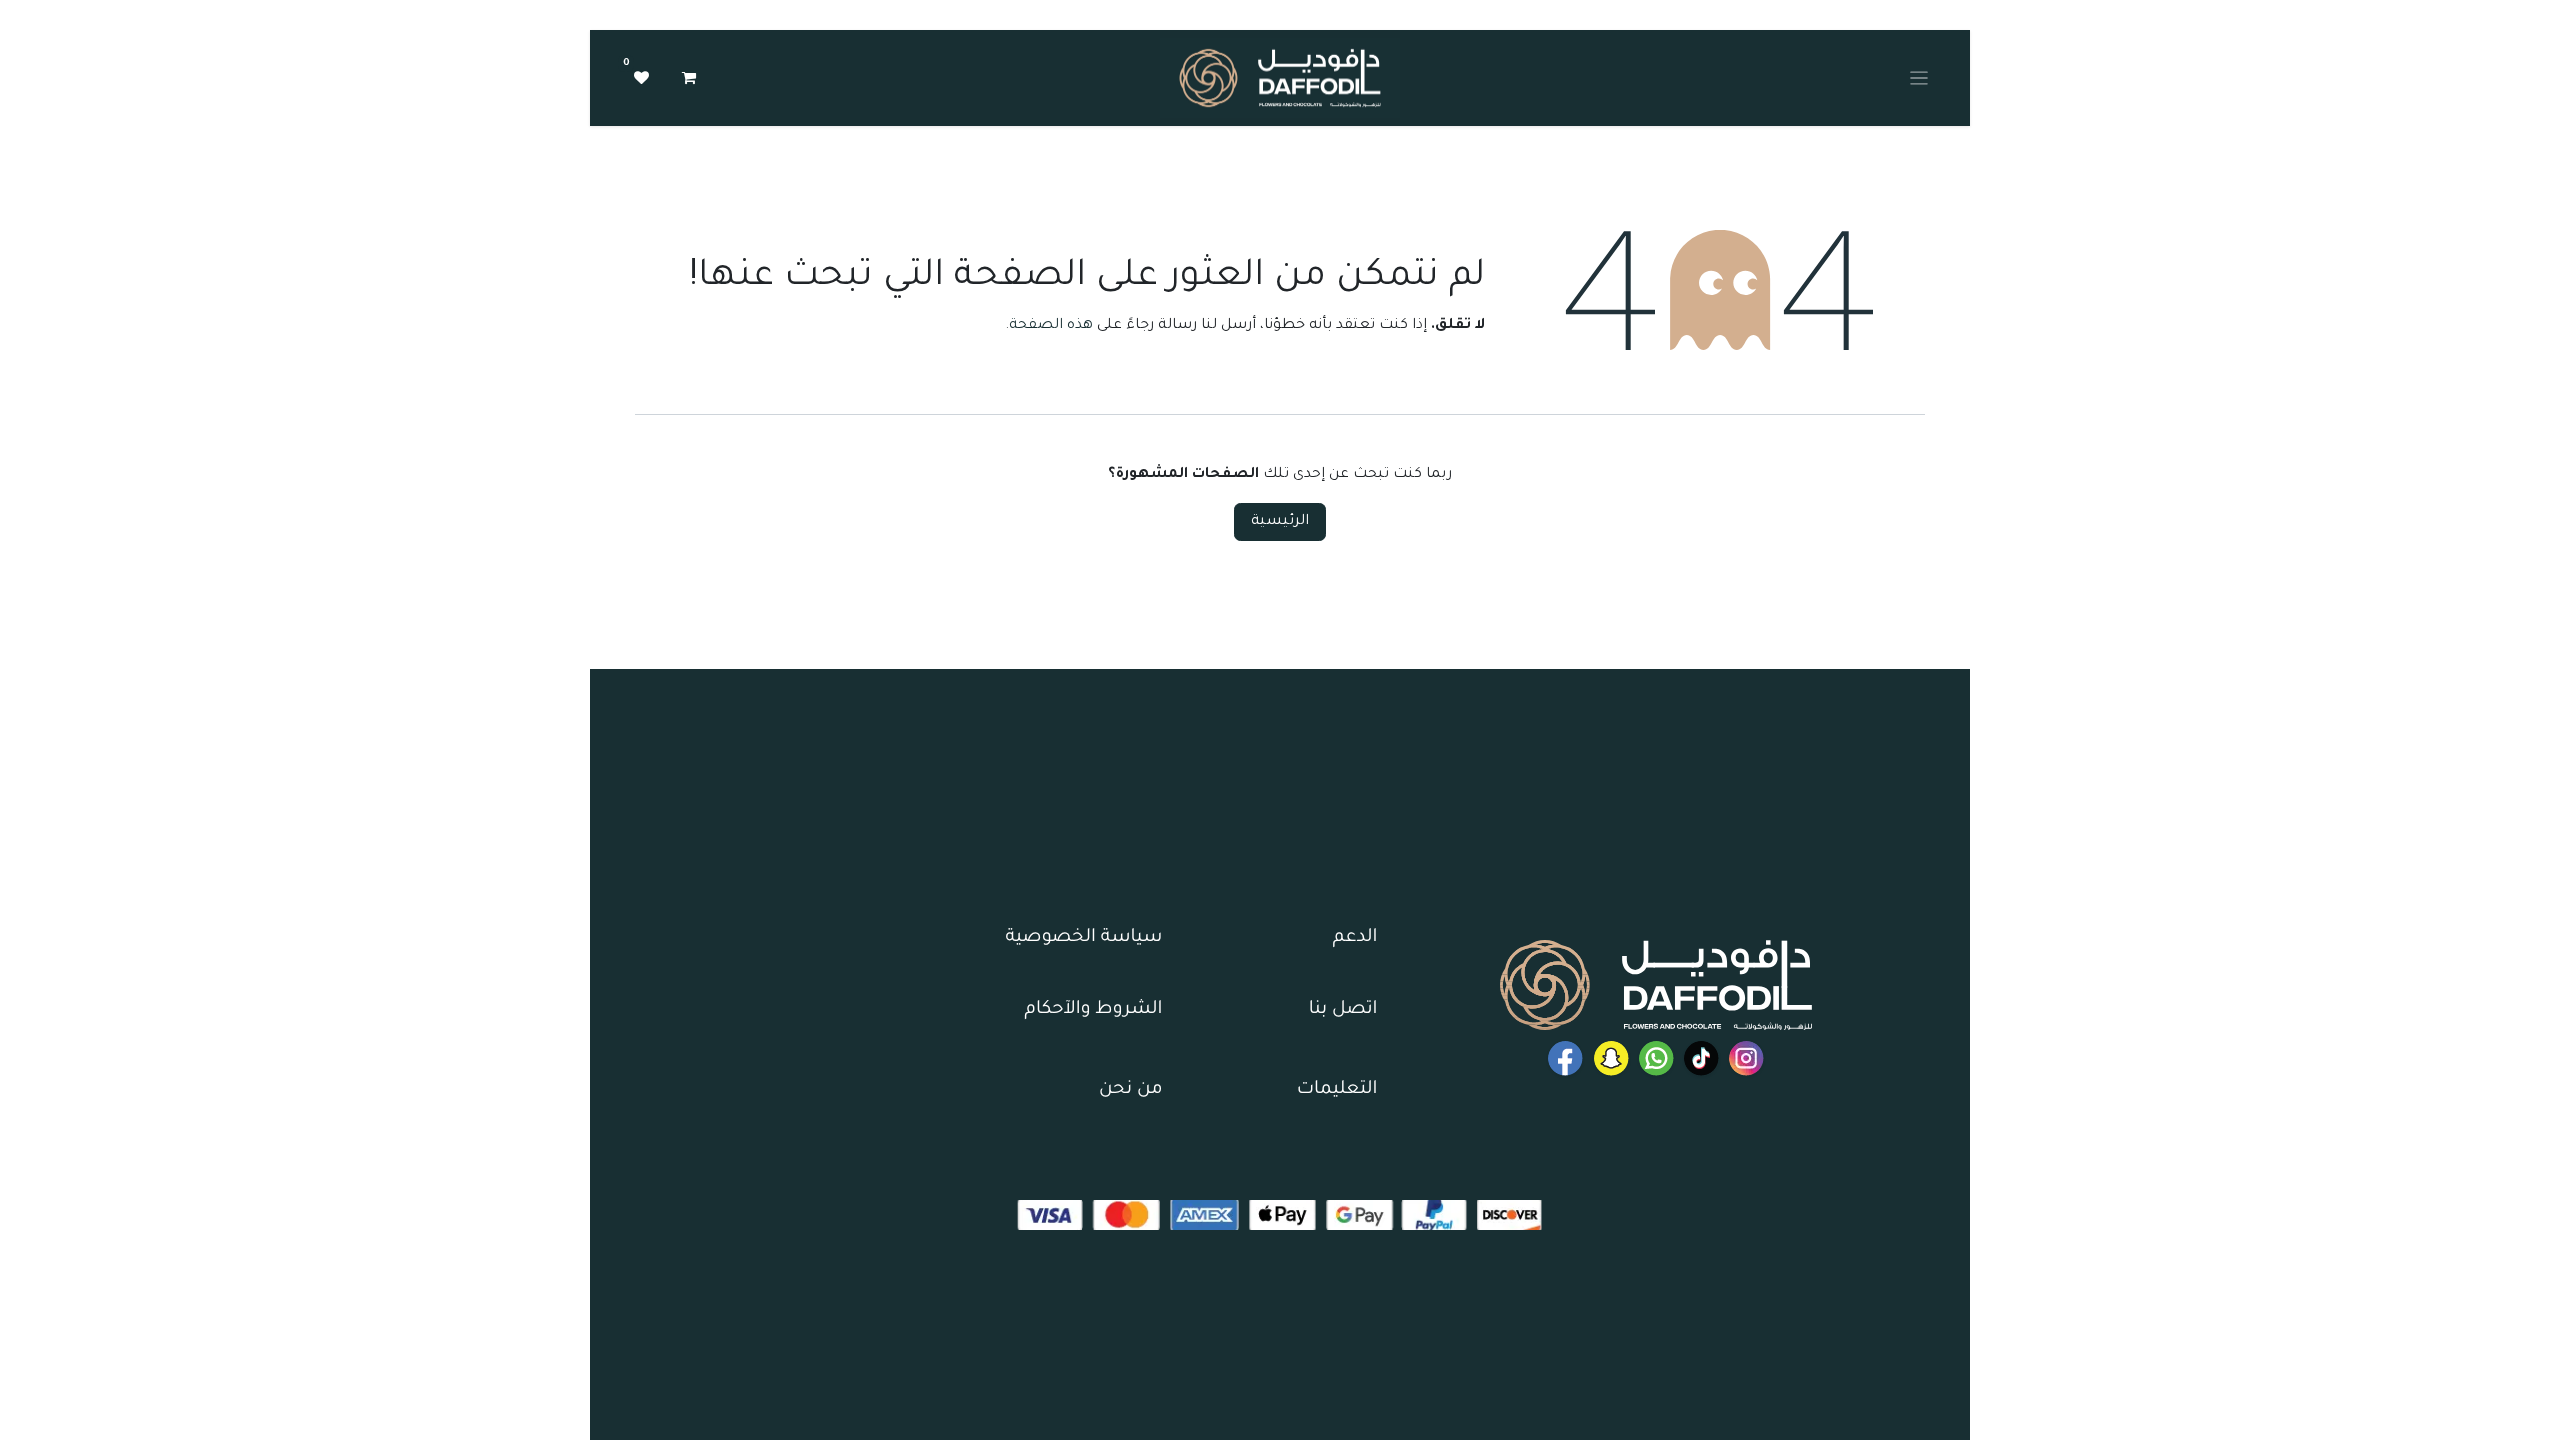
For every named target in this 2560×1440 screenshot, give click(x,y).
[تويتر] (1611, 1058)
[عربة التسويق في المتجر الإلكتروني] (689, 78)
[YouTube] (1565, 1058)
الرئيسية (1280, 522)
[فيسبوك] (1656, 1058)
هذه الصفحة (1051, 326)
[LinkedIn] (1701, 1058)
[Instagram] (1746, 1058)
